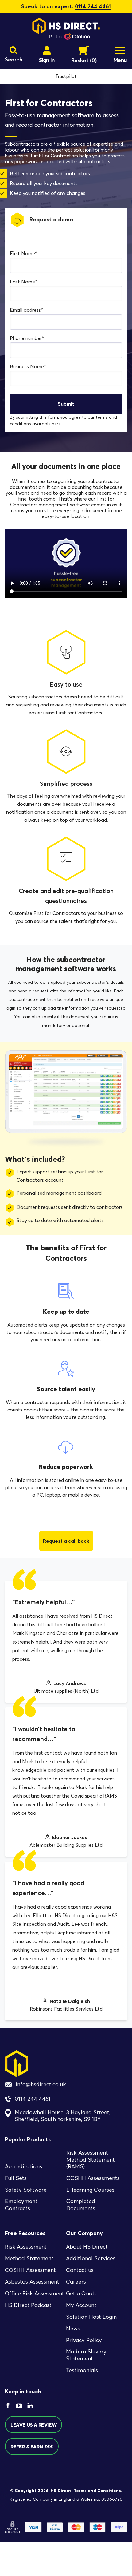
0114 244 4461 (93, 6)
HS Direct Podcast (28, 2305)
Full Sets (16, 2178)
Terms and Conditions (97, 2491)
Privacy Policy (84, 2341)
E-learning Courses (90, 2190)
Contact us (80, 2270)
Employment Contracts (21, 2205)
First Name (23, 253)
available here (47, 424)
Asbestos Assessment (32, 2282)
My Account (81, 2305)
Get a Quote (82, 2294)
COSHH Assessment (30, 2270)
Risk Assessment (26, 2247)
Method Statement (29, 2259)
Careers (76, 2282)
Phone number (27, 338)
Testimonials (82, 2370)
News (73, 2329)
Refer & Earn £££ (32, 2447)
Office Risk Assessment (35, 2294)
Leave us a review (33, 2425)
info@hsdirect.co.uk (41, 2084)
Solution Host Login (91, 2317)
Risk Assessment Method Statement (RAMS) (91, 2160)
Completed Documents (81, 2205)
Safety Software (26, 2190)
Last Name (23, 282)
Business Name (28, 367)
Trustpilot (66, 76)
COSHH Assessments (93, 2178)
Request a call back (66, 1541)
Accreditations (23, 2167)
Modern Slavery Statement (86, 2355)
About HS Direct (87, 2247)
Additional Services (91, 2259)
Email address (26, 310)
